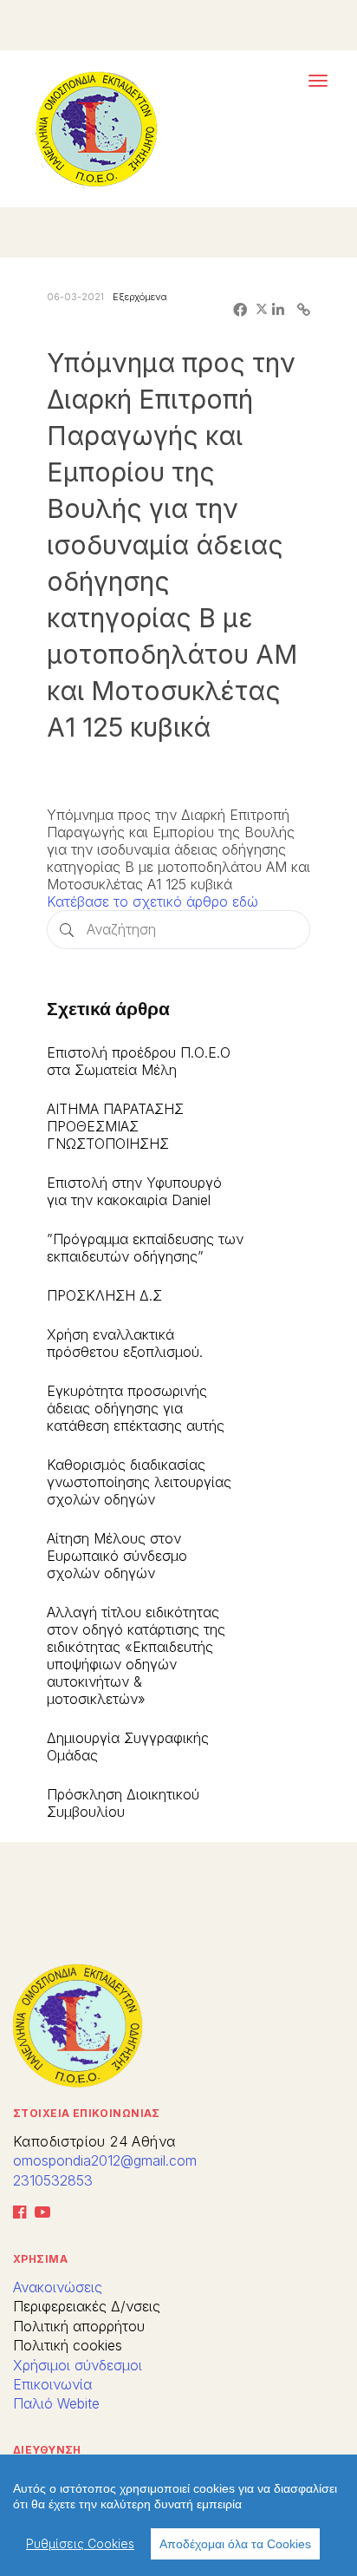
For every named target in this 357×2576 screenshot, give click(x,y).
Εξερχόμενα (140, 297)
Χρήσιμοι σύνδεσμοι (78, 2365)
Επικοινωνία (52, 2384)
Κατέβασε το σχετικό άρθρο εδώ (153, 901)
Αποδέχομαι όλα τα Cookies (235, 2544)
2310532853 (53, 2180)
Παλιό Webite (56, 2403)
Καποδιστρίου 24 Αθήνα (94, 2141)
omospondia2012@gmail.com (105, 2160)
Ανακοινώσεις (58, 2287)
